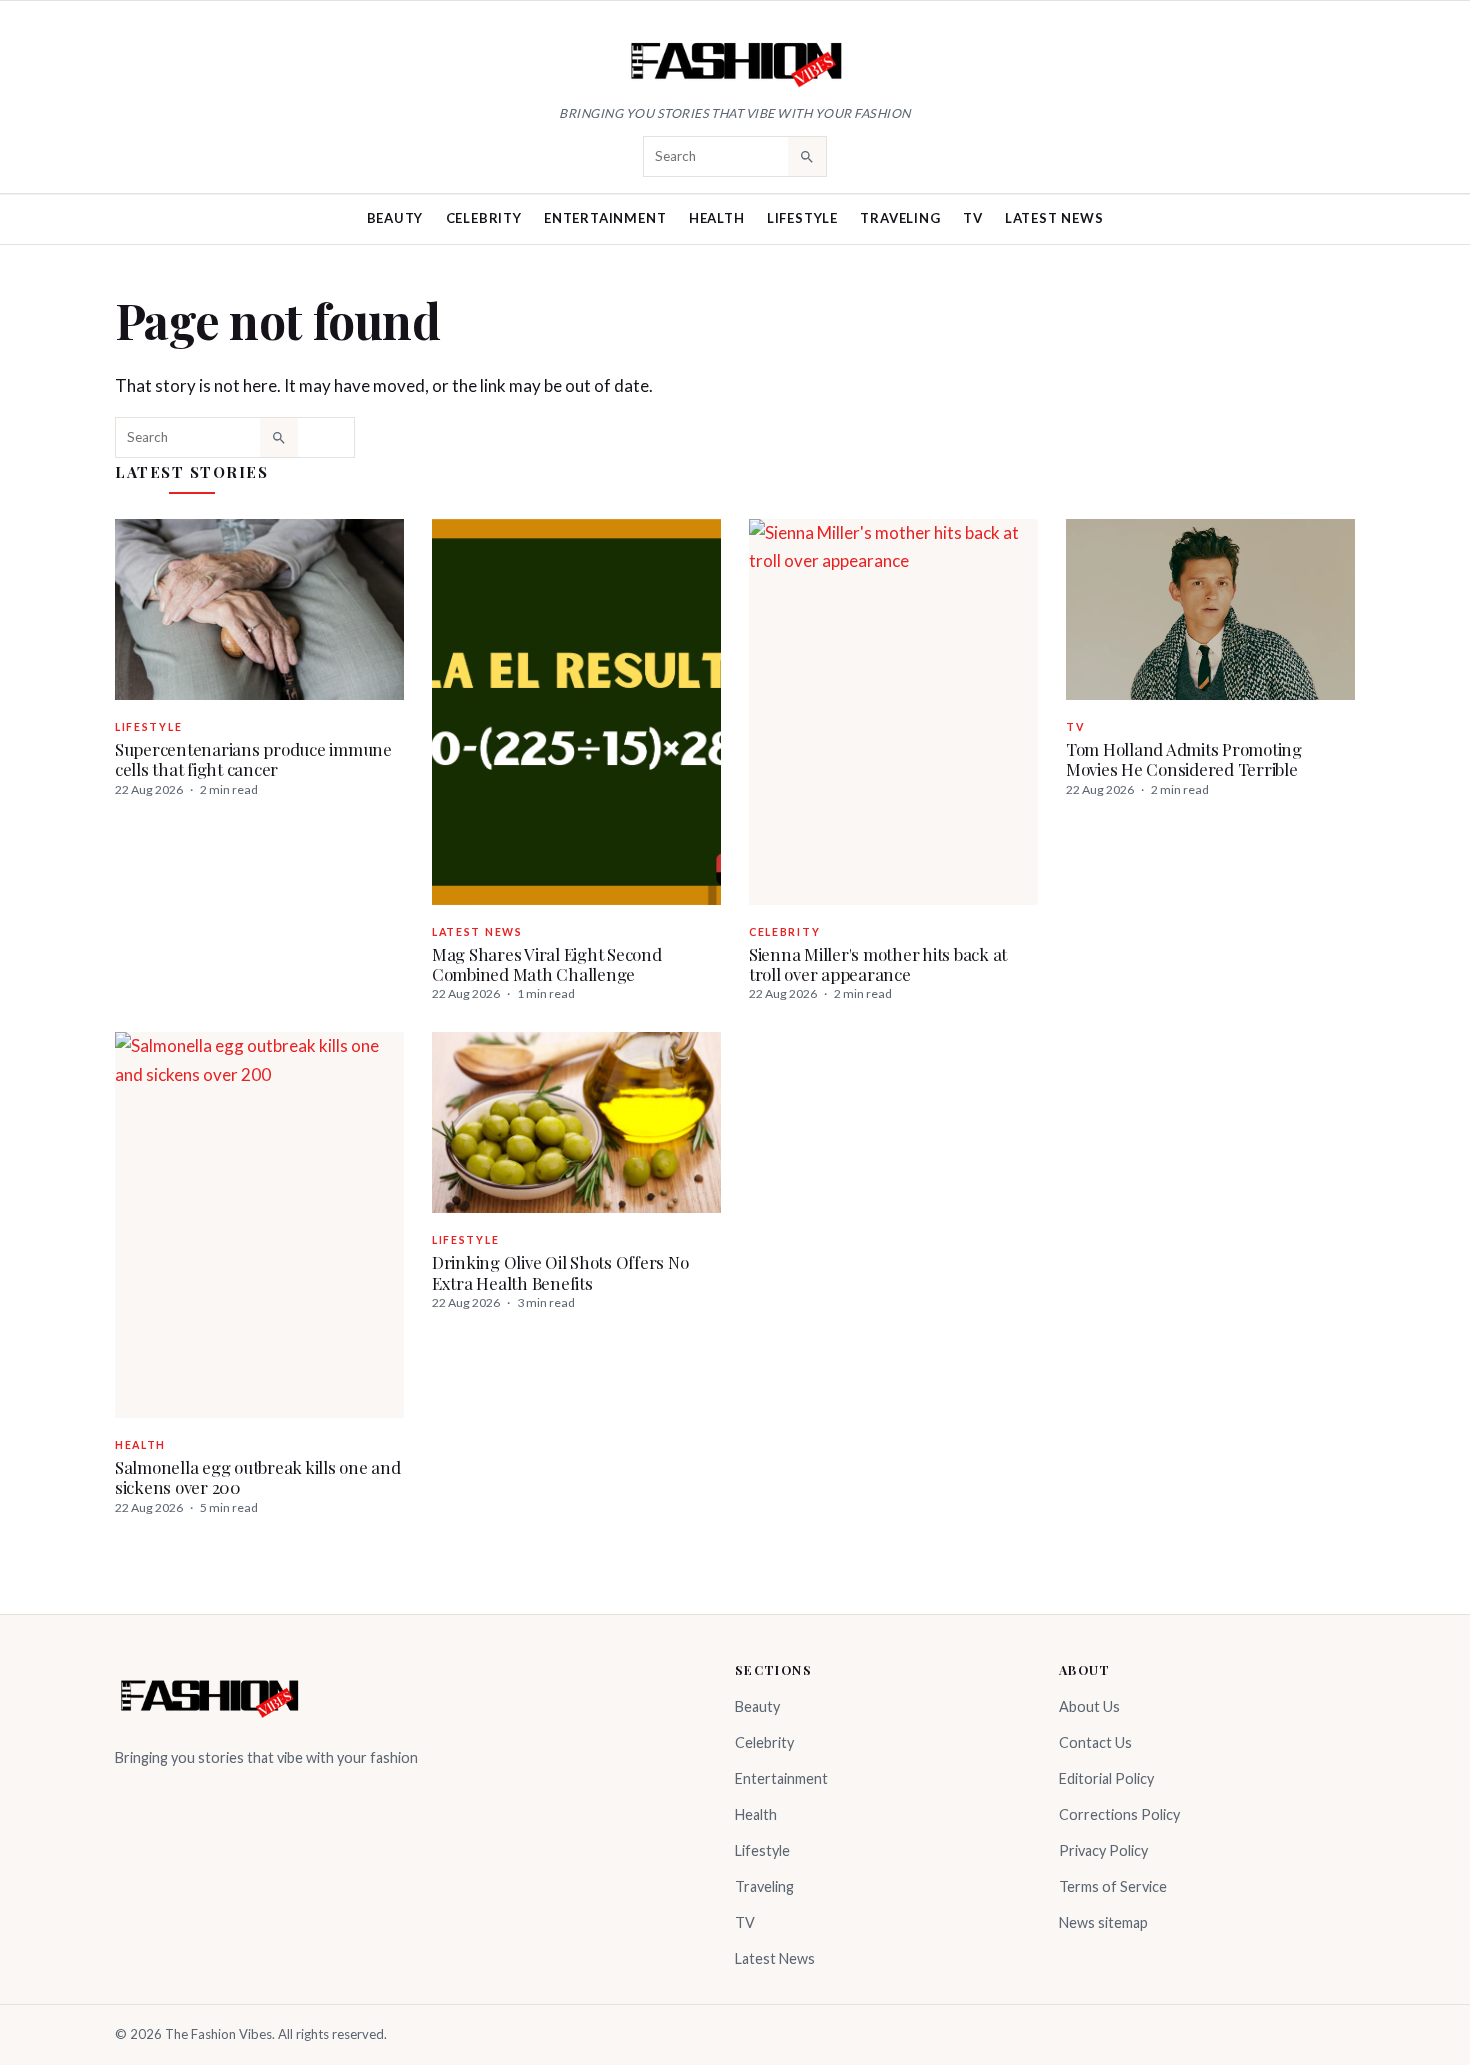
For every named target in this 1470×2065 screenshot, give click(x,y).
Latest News (1054, 218)
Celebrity (484, 218)
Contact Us (1095, 1742)
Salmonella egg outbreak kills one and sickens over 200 (258, 1477)
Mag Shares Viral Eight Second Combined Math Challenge (547, 964)
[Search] (807, 156)
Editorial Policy (1106, 1778)
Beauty (395, 218)
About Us (1089, 1706)
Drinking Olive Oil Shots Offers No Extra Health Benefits (560, 1272)
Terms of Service (1113, 1886)
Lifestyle (802, 218)
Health (717, 218)
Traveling (900, 218)
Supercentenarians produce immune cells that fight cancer (253, 759)
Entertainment (605, 218)
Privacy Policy (1103, 1850)
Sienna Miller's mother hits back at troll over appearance (878, 964)
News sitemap (1103, 1922)
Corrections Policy (1119, 1814)
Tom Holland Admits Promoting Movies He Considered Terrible (1184, 759)
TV (973, 218)
